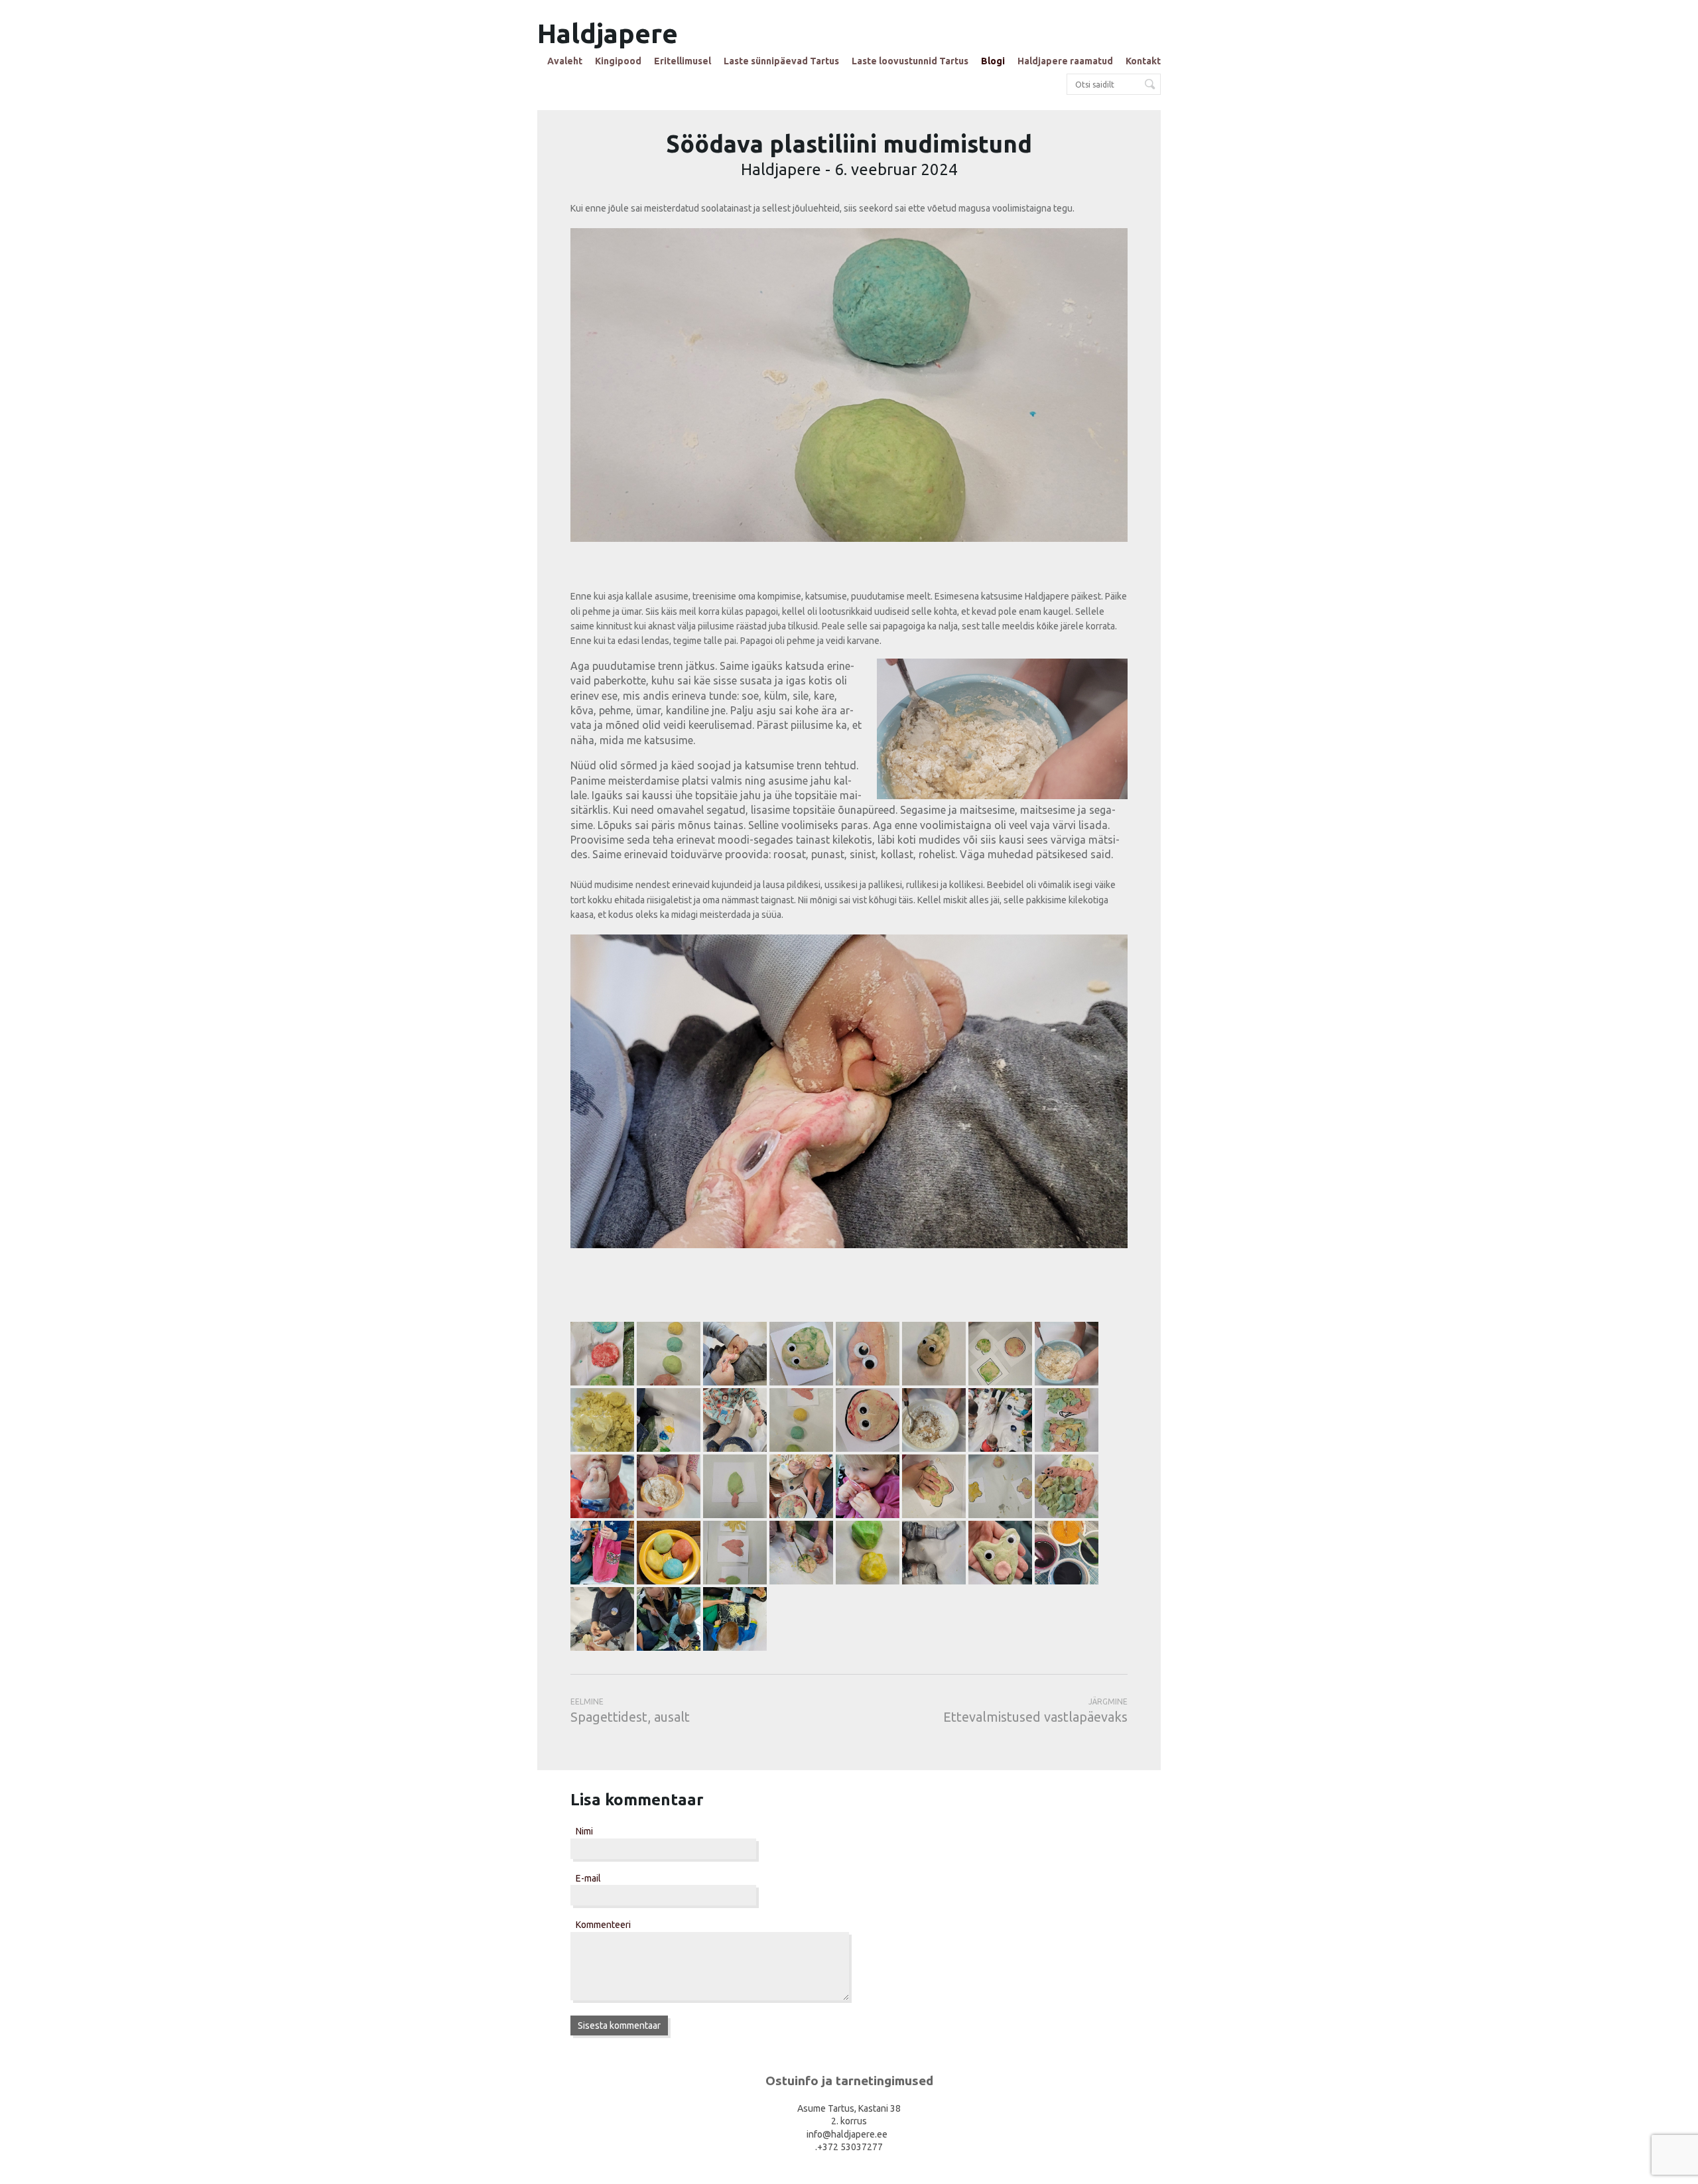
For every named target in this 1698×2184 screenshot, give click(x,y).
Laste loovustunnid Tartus (910, 61)
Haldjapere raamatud (1065, 61)
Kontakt (1143, 61)
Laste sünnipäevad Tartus (781, 61)
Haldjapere (608, 33)
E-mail (588, 1878)
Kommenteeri (603, 1925)
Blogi (993, 61)
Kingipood (618, 61)
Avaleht (565, 61)
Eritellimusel (683, 61)
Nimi (584, 1831)
